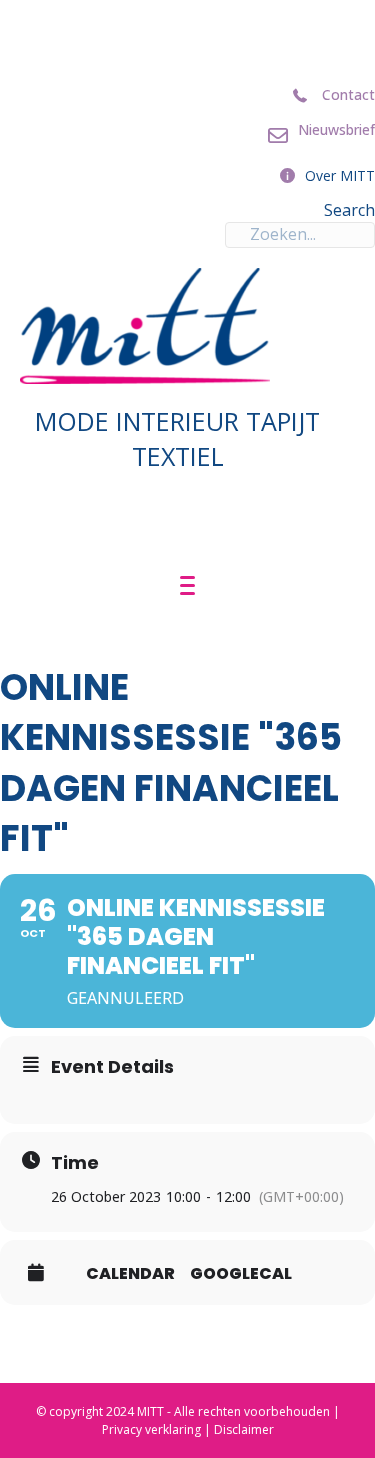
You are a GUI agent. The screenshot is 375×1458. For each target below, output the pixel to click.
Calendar (130, 1274)
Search (349, 210)
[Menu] (187, 586)
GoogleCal (241, 1274)
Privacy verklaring (151, 1429)
